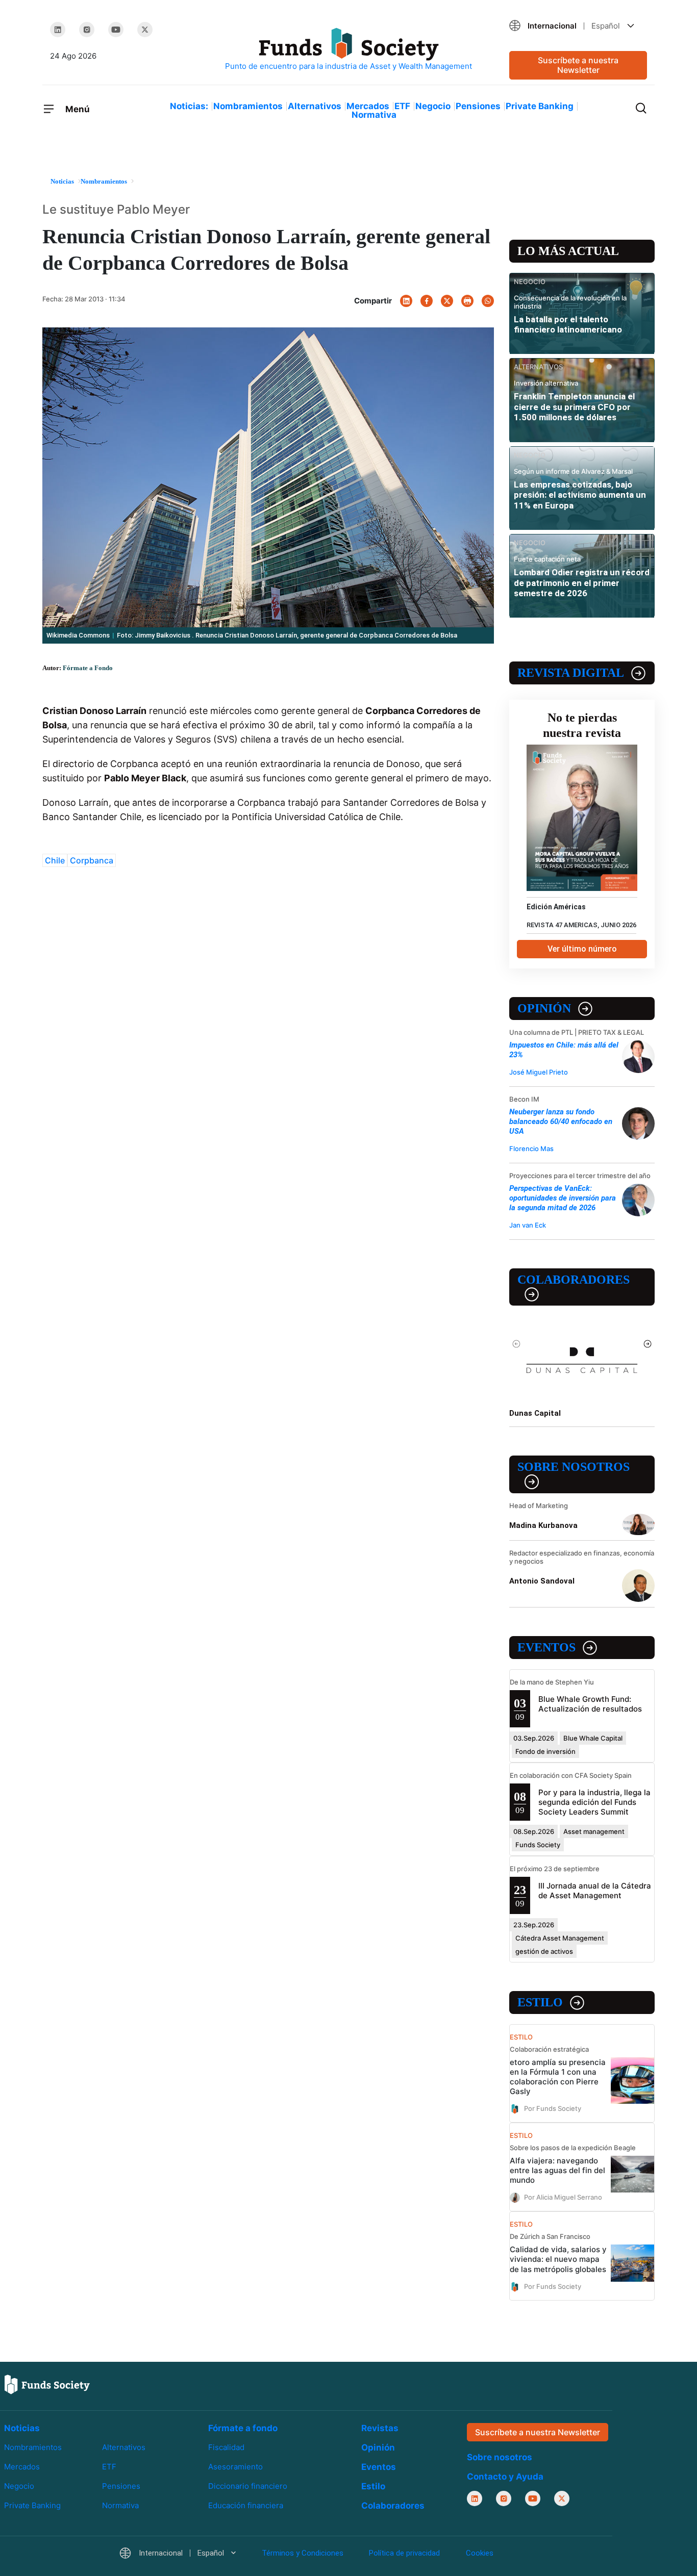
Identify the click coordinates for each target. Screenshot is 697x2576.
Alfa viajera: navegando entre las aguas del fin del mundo (557, 2170)
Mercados (368, 106)
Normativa (374, 115)
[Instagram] (87, 30)
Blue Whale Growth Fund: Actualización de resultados (590, 1704)
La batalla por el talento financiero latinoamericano (568, 324)
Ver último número (582, 949)
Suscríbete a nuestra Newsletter (578, 65)
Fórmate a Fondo (88, 668)
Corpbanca (92, 860)
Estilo (540, 2002)
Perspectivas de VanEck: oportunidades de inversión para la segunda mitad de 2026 (563, 1198)
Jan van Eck (528, 1225)
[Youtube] (116, 30)
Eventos (546, 1647)
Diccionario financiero (248, 2486)
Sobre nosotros (574, 1467)
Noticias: (189, 106)
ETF (402, 106)
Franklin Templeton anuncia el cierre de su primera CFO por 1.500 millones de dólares (574, 407)
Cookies (480, 2553)
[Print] (467, 301)
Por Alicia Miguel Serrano (563, 2197)
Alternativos (315, 106)
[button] (578, 26)
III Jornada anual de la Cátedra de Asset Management (595, 1891)
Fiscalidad (226, 2447)
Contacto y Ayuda (505, 2477)
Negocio (433, 106)
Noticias (22, 2428)
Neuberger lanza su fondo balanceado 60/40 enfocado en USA (561, 1121)
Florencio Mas (531, 1149)
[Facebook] (427, 301)
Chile (55, 860)
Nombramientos (248, 106)
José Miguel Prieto (539, 1072)
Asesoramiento (235, 2467)
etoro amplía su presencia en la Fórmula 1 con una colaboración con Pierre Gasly (558, 2077)
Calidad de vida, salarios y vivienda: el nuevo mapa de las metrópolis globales (558, 2259)
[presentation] (517, 1343)
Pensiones (478, 106)
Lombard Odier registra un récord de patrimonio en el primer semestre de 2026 (582, 583)
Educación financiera (246, 2505)
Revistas (380, 2428)
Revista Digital (571, 673)
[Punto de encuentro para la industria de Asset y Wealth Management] (348, 50)
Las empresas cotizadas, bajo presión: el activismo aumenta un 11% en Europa (580, 495)
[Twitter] (145, 30)
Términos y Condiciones (303, 2553)
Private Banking (540, 106)
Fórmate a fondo (243, 2428)
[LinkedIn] (58, 30)
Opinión (544, 1008)
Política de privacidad (404, 2553)
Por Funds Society (553, 2108)
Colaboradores (574, 1280)
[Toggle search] (641, 107)
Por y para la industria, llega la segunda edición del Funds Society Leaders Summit (594, 1802)
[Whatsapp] (488, 301)
